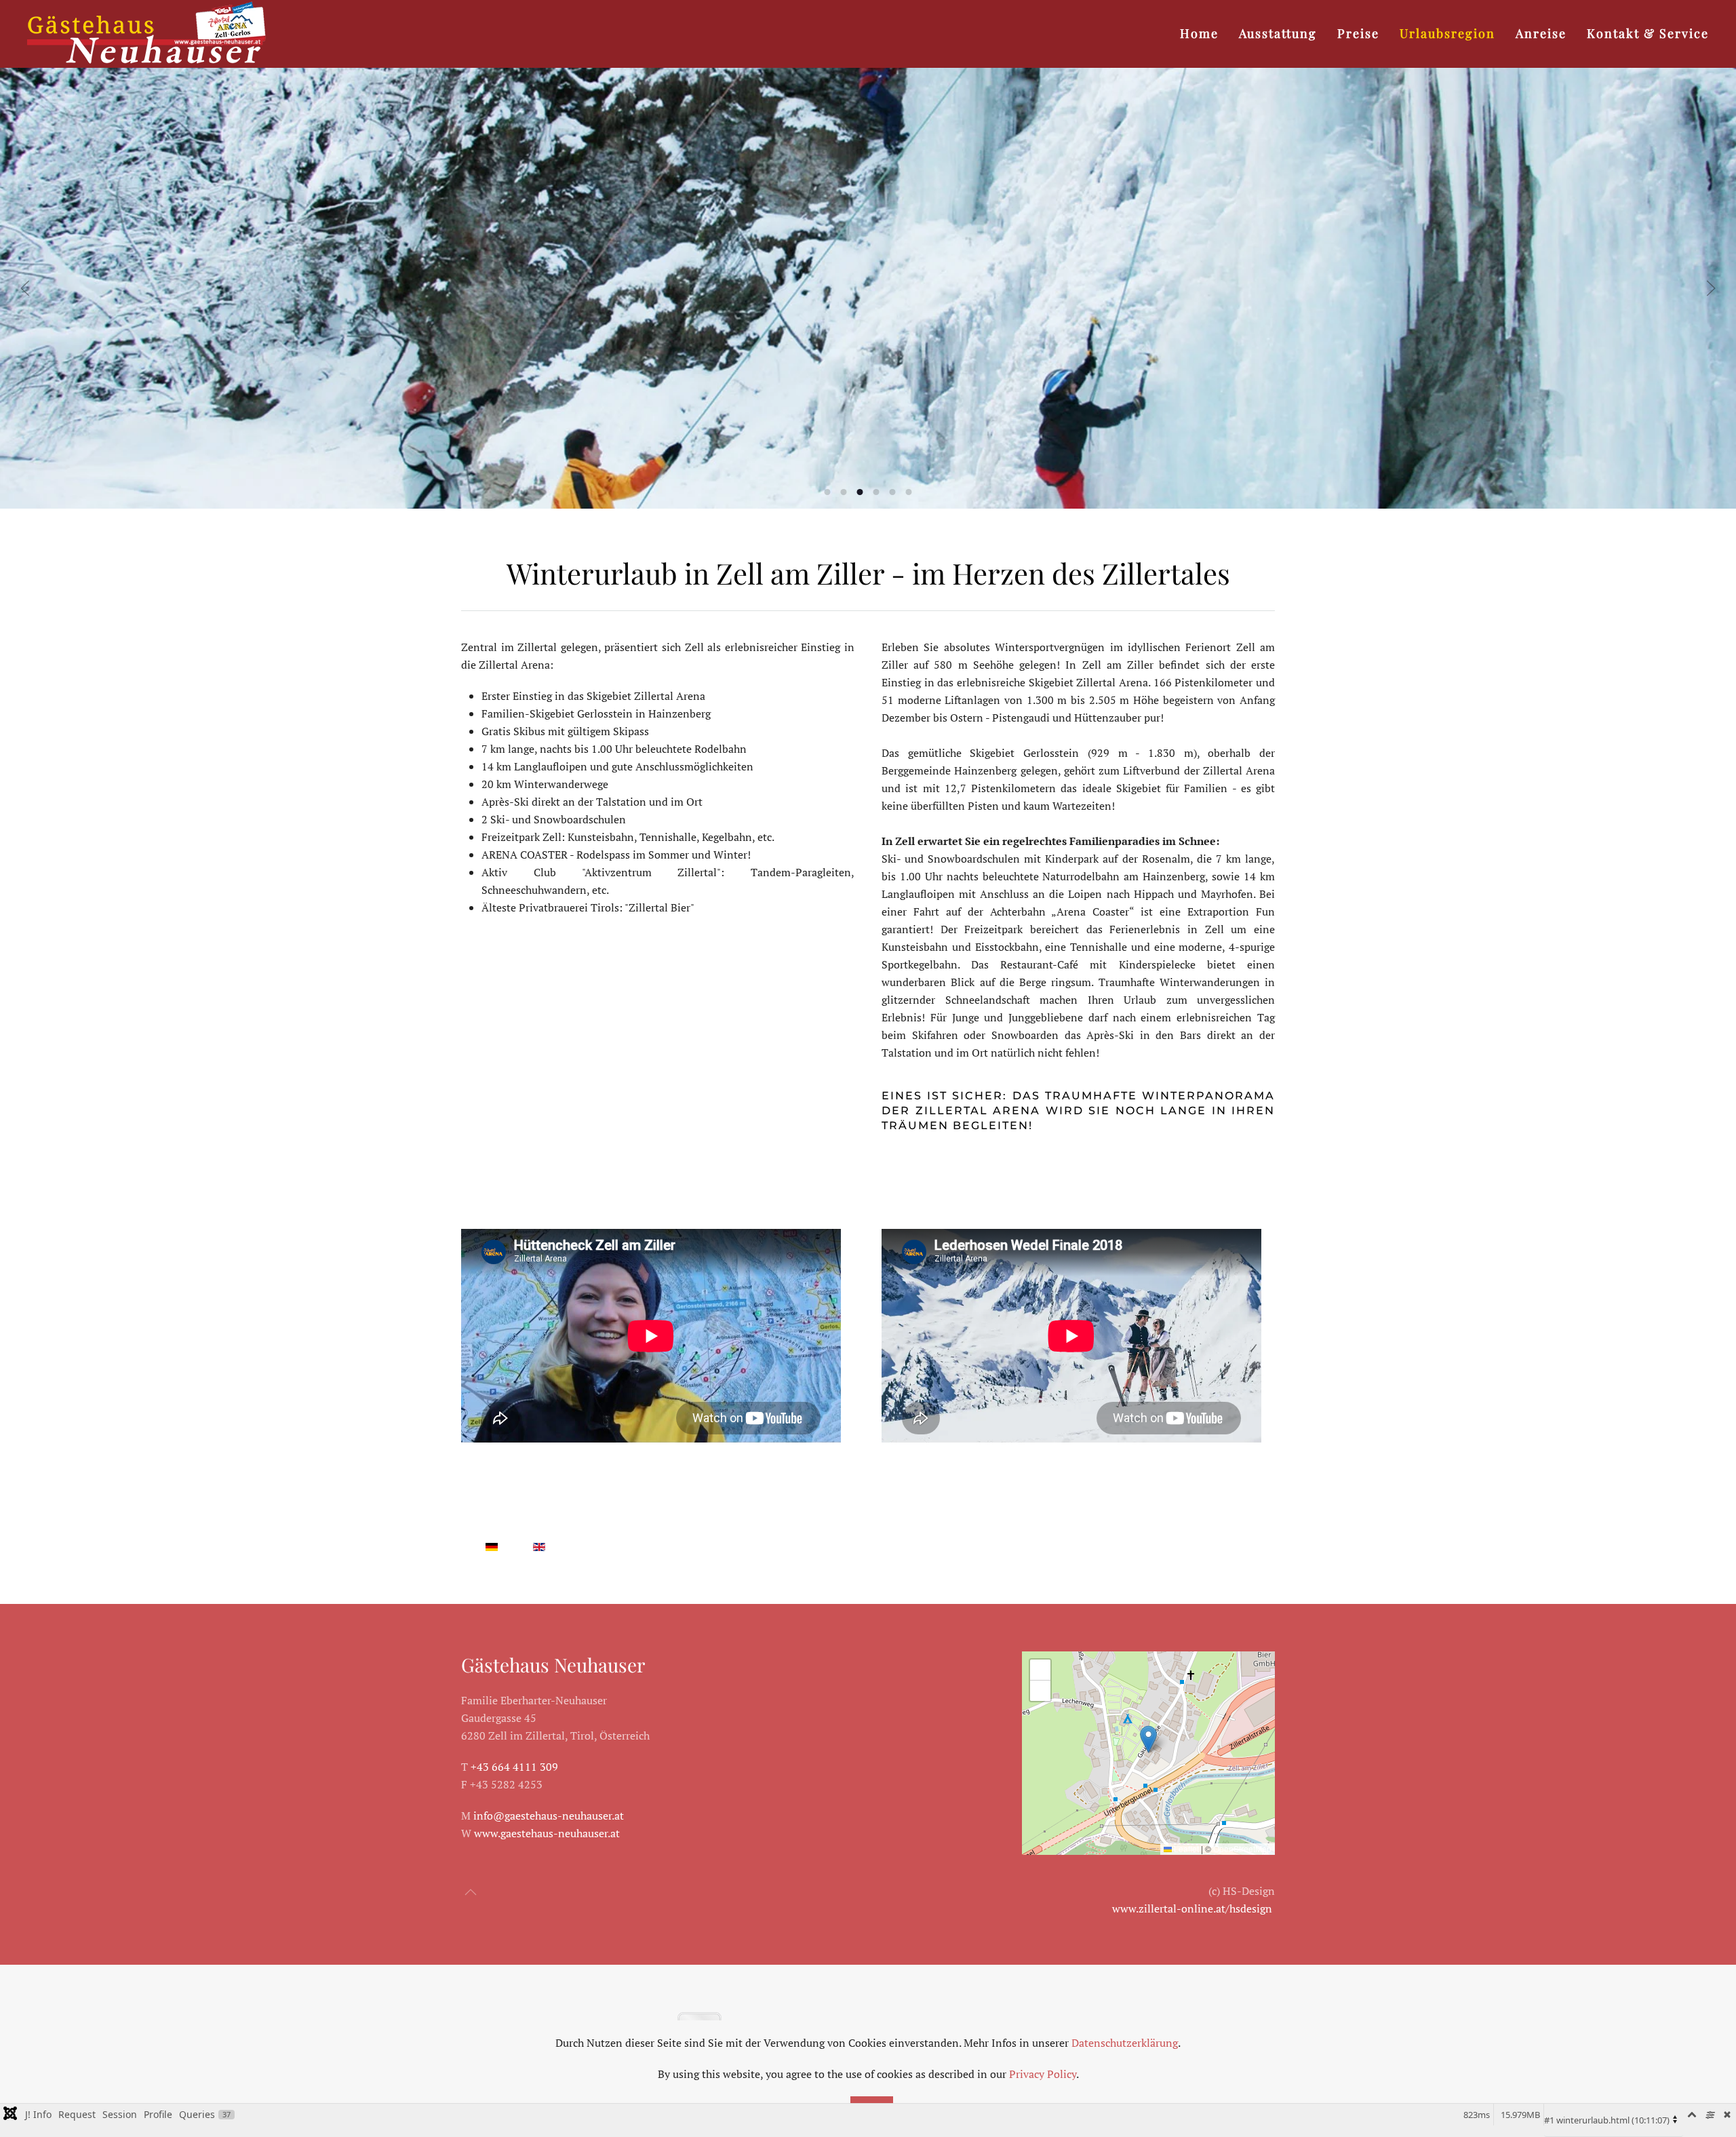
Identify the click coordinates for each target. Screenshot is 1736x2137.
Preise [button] (1358, 33)
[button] (25, 288)
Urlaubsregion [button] (1447, 33)
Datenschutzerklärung (1125, 2043)
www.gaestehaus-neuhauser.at (547, 1833)
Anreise (1541, 33)
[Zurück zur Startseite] (147, 34)
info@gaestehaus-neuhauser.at (549, 1816)
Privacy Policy (1043, 2074)
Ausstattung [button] (1278, 33)
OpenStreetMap (1242, 1848)
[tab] (828, 492)
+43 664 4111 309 (514, 1767)
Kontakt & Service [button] (1648, 33)
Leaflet (1185, 1848)
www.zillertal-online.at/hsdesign (1192, 1908)
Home (1199, 33)
